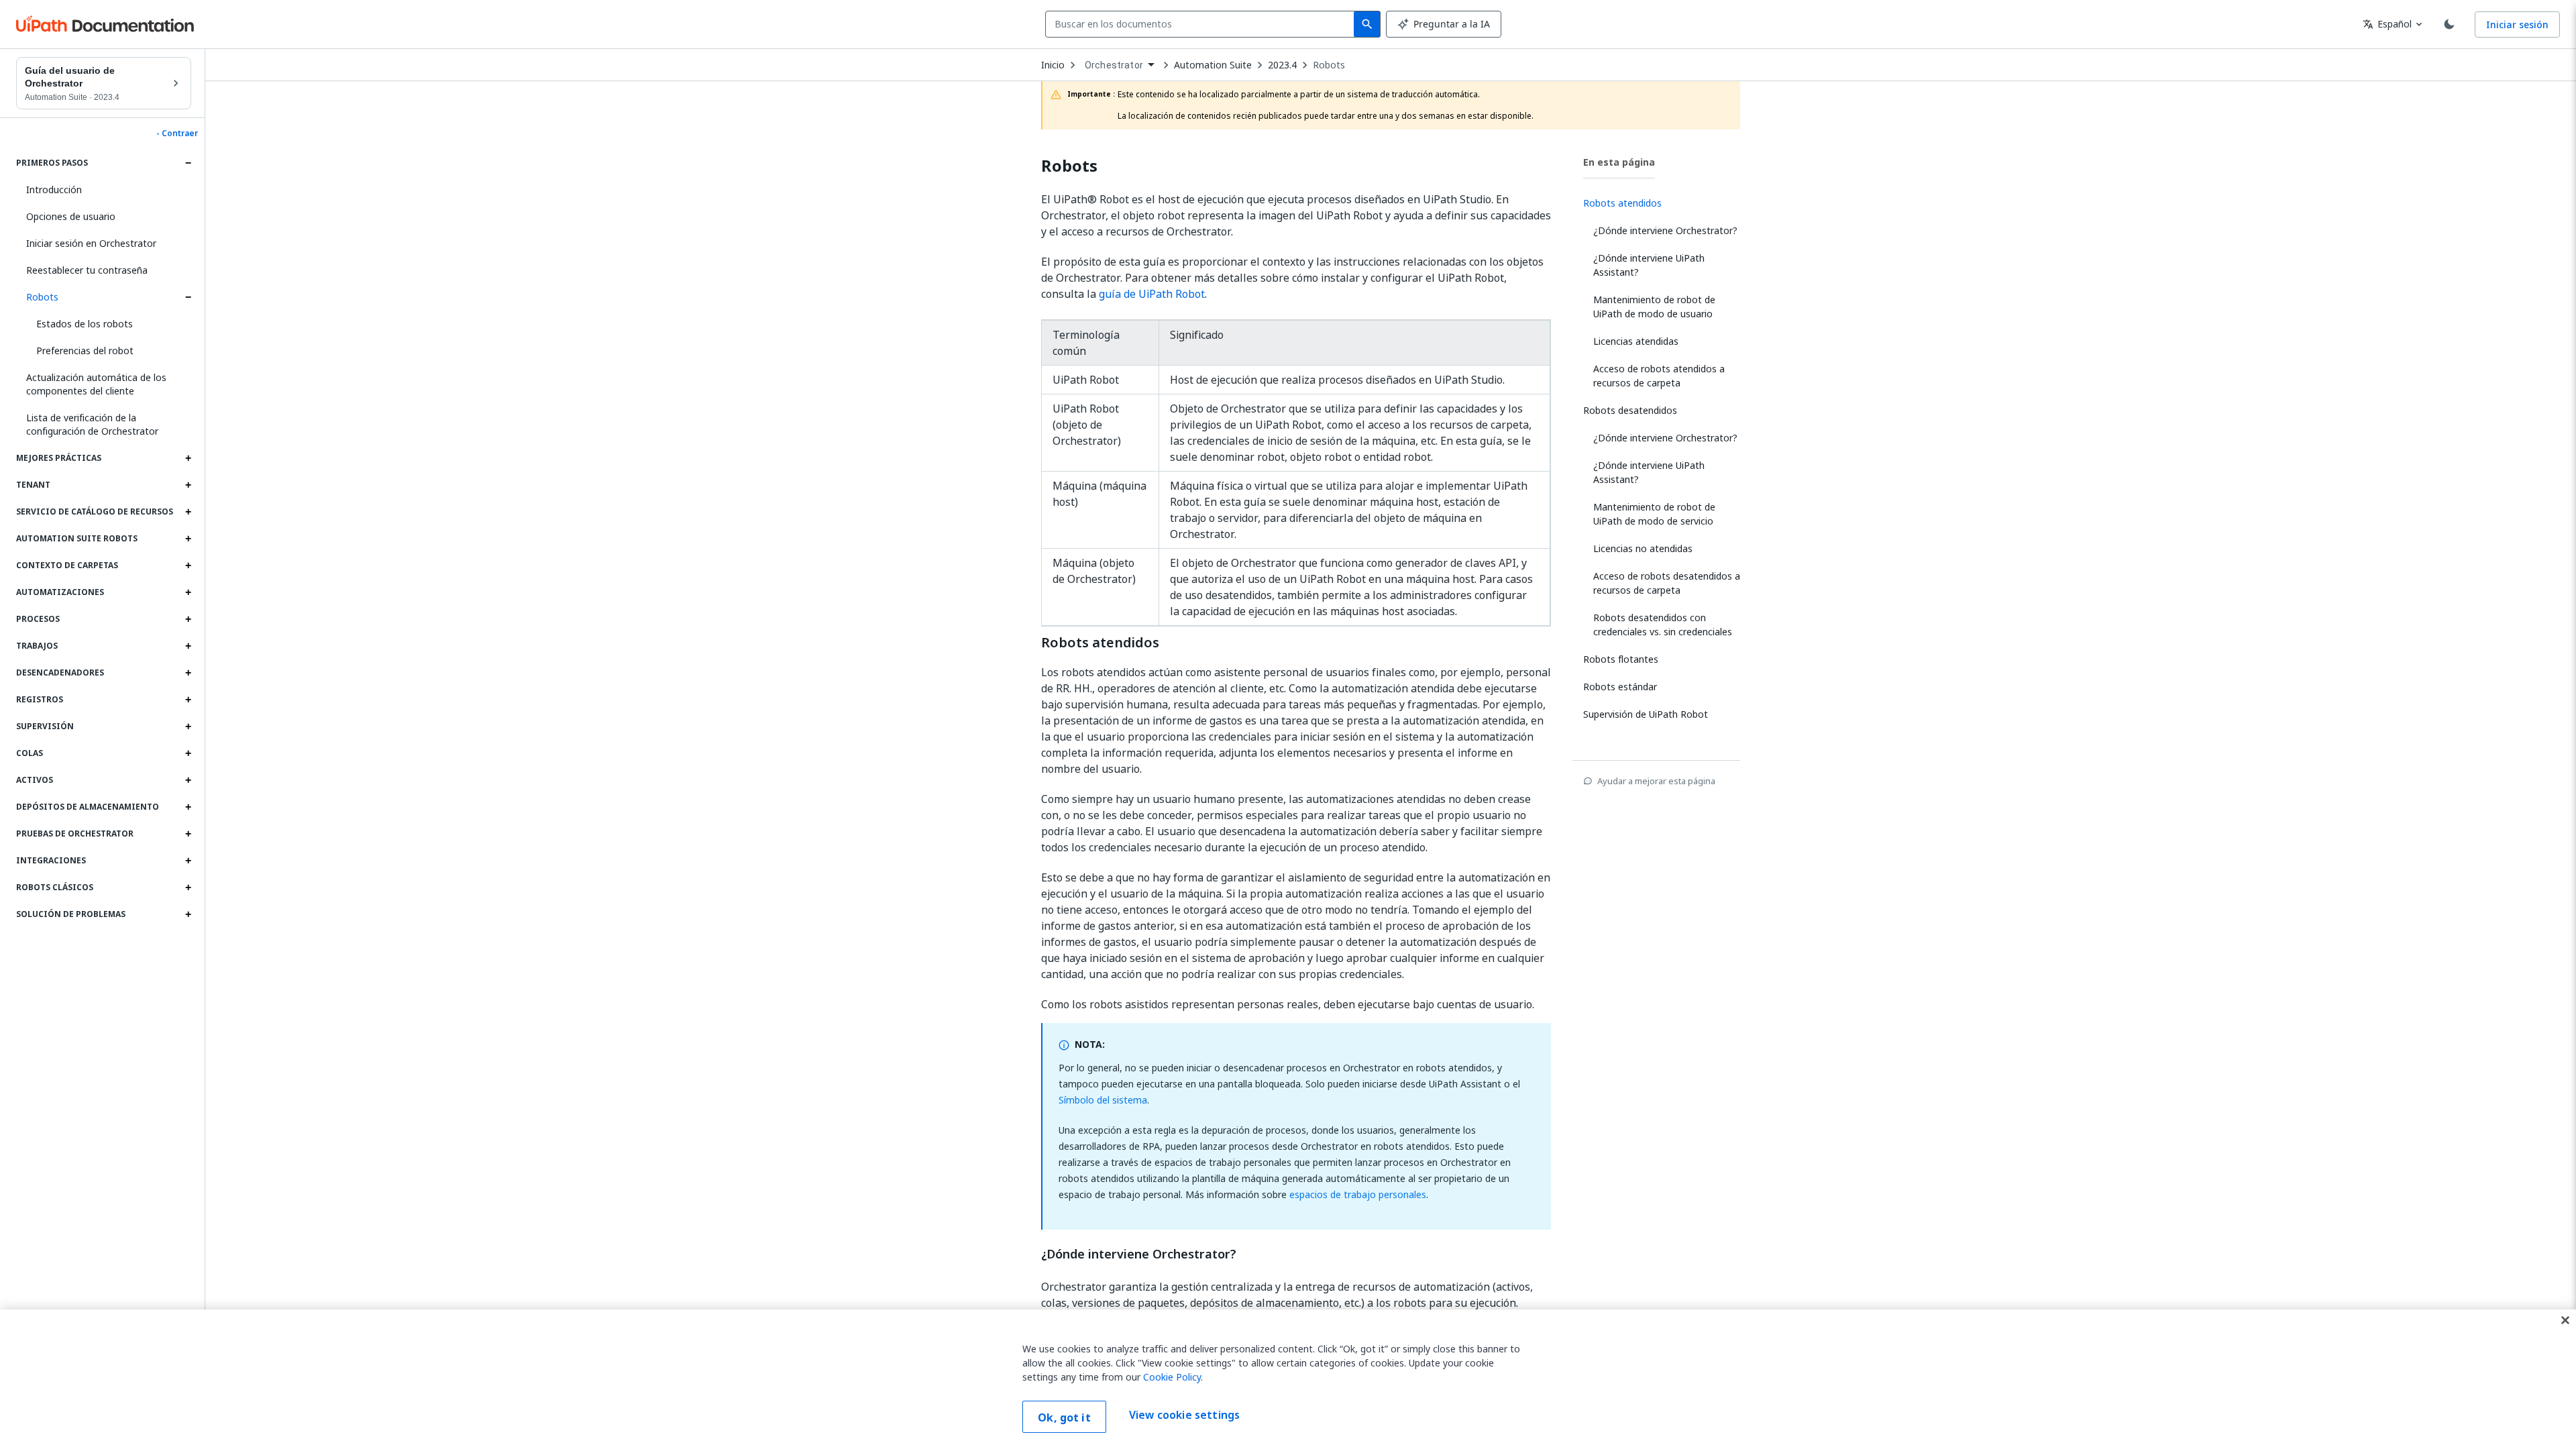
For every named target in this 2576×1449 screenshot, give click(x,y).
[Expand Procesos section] (188, 619)
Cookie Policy (1172, 1377)
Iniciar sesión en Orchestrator (91, 243)
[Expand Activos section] (188, 780)
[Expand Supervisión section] (188, 727)
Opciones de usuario (71, 216)
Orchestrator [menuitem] (1114, 65)
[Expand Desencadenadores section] (188, 673)
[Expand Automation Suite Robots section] (188, 539)
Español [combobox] (2387, 24)
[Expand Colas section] (188, 753)
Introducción (54, 190)
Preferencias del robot (85, 351)
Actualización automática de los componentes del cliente (96, 384)
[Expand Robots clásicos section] (188, 888)
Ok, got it (1064, 1417)
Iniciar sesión (2517, 24)
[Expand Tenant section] (188, 485)
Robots (42, 297)
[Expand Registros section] (188, 700)
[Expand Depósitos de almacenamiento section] (188, 807)
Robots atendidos (1100, 643)
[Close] (2565, 1320)
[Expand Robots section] (188, 297)
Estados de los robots (85, 324)
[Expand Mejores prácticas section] (188, 458)
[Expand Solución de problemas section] (188, 914)
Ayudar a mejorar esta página (1656, 781)
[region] (1288, 1379)
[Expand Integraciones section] (188, 861)
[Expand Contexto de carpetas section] (188, 566)
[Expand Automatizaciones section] (188, 592)
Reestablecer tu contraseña (87, 270)
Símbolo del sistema (1103, 1100)
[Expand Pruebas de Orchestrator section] (188, 834)
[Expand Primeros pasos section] (188, 163)
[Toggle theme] (2449, 24)
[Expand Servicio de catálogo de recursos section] (188, 512)
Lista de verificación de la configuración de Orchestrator (92, 424)
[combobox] (1202, 24)
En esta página (1619, 162)
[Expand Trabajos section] (188, 646)
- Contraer (177, 133)
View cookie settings (1184, 1415)
